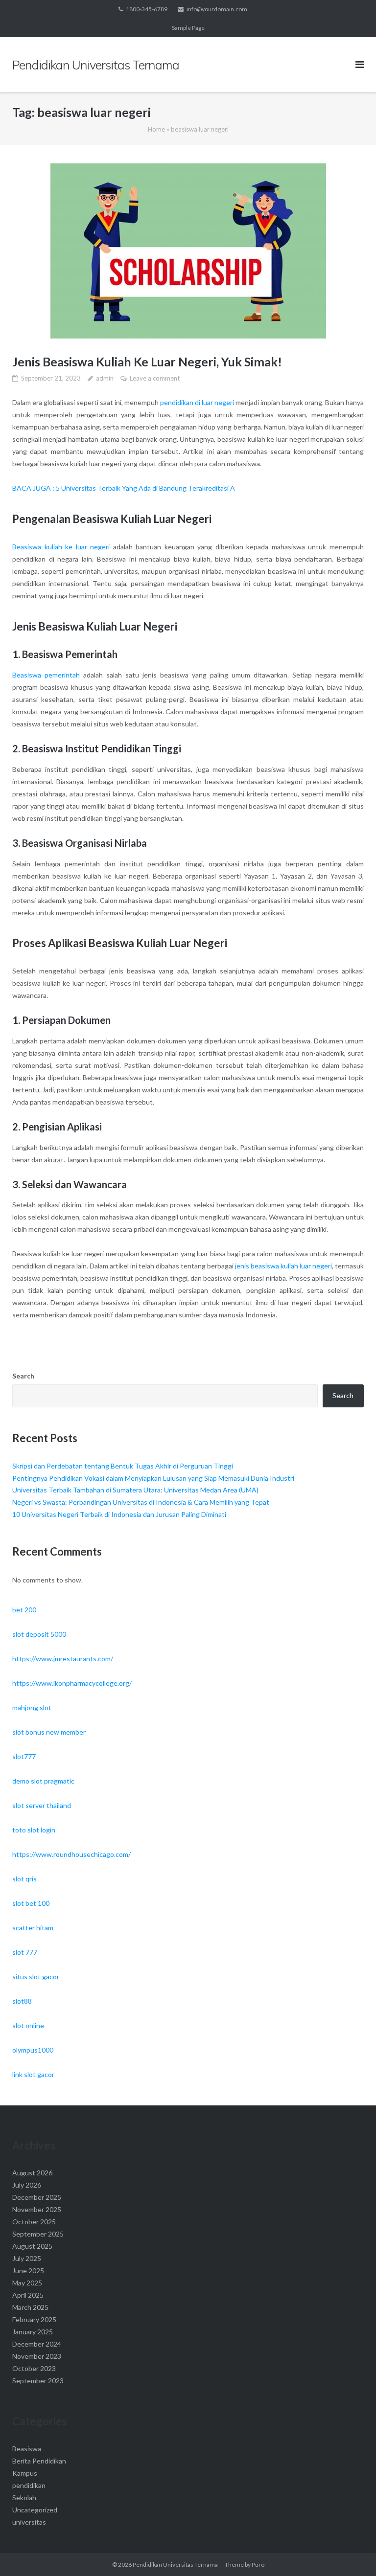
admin (105, 378)
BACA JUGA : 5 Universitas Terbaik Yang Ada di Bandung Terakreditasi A (124, 488)
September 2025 (38, 2234)
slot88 (22, 2001)
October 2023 (34, 2368)
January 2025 (33, 2332)
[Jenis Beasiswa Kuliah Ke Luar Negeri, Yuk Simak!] (188, 251)
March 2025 (30, 2307)
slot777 (24, 1756)
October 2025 (34, 2222)
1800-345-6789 (147, 9)
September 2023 (38, 2381)
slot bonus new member (49, 1732)
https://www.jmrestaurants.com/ (63, 1659)
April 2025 (28, 2295)
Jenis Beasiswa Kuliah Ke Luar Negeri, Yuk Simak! (147, 362)
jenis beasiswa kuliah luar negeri (283, 1266)
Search (23, 1376)
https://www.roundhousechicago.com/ (71, 1854)
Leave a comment (155, 378)
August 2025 (32, 2246)
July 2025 (27, 2258)
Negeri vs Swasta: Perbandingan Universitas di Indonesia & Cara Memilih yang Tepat (141, 1502)
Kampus (25, 2473)
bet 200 (24, 1610)
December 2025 (37, 2197)
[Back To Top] (352, 2553)
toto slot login (34, 1830)
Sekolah (24, 2497)
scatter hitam (33, 1928)
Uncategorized (35, 2510)
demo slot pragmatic (43, 1781)
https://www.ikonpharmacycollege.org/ (72, 1683)
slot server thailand (42, 1805)
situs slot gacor (36, 1977)
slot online (28, 2025)
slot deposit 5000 (39, 1634)
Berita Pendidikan (39, 2461)
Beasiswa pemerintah (46, 675)
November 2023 (37, 2356)
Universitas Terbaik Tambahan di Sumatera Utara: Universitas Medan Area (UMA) (135, 1490)
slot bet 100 (31, 1903)
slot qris (24, 1879)
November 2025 (37, 2209)
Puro (258, 2565)
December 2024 (37, 2344)
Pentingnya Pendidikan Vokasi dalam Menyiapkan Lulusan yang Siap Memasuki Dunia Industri (153, 1478)
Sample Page (188, 28)
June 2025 (28, 2271)
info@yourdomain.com (217, 9)
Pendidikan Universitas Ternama (175, 2565)
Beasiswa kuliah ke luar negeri (61, 547)
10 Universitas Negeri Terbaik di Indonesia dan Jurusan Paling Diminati (119, 1514)
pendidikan (29, 2485)
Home (156, 129)
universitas (29, 2522)
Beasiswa (27, 2449)
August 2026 (32, 2173)
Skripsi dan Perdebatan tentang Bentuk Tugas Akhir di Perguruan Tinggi (123, 1466)
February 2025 (34, 2319)
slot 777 (25, 1952)
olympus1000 (33, 2050)
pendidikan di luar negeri (197, 402)
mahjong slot (32, 1707)
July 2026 (27, 2185)
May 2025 (27, 2283)
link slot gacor (33, 2074)
